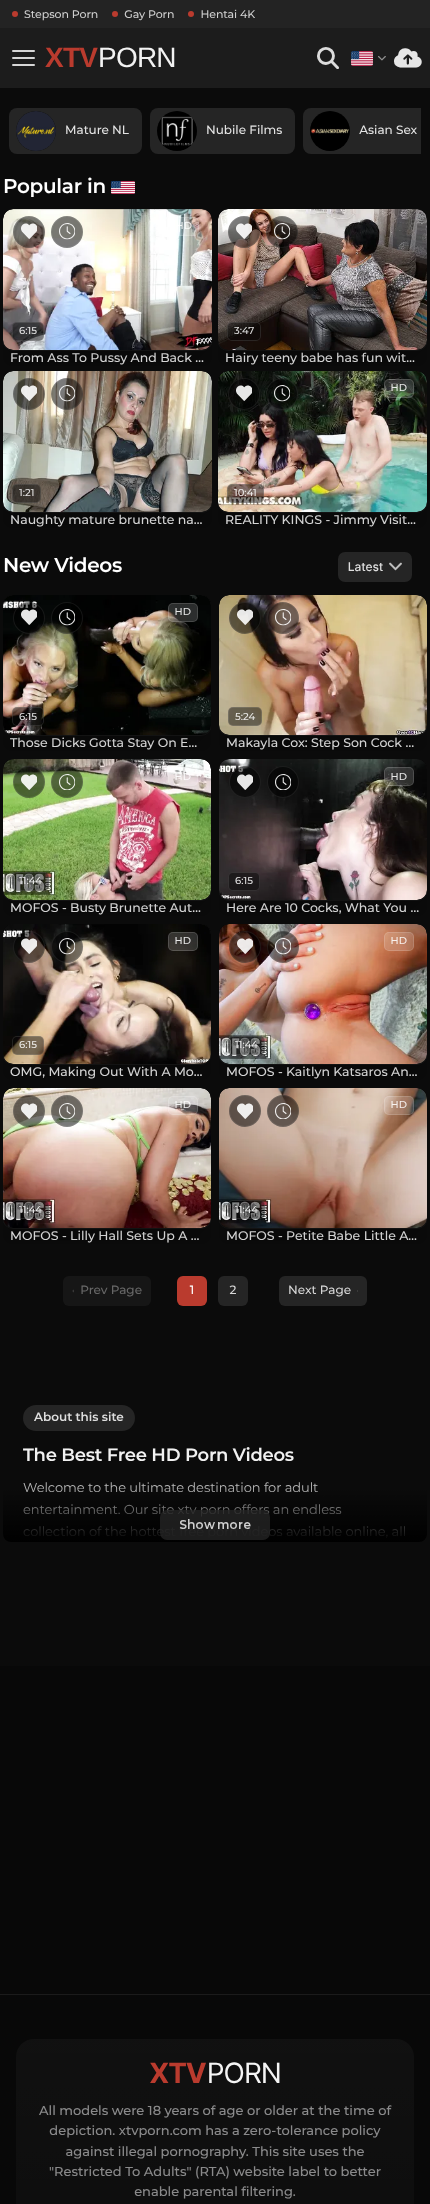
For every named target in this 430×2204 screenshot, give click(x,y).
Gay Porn (149, 14)
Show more (215, 1524)
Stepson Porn (61, 14)
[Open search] (327, 58)
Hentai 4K (227, 14)
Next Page (319, 1290)
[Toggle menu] (23, 58)
